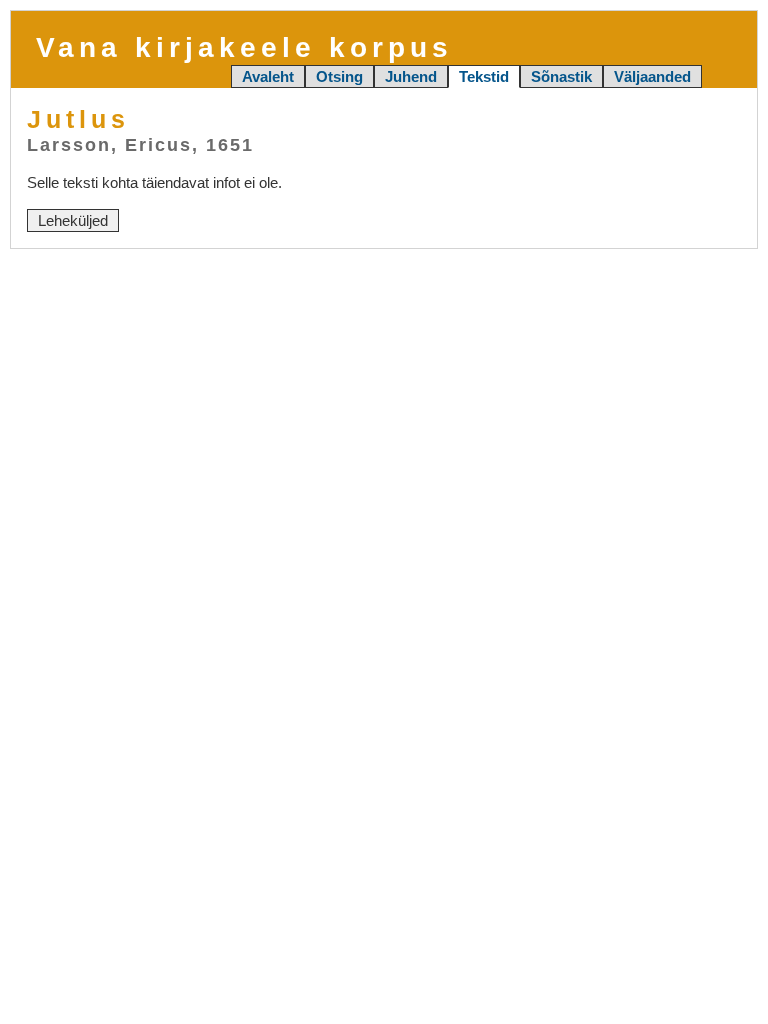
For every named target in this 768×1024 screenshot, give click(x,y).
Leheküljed (73, 220)
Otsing (339, 76)
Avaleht (268, 76)
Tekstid (484, 76)
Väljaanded (652, 76)
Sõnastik (561, 76)
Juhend (411, 76)
